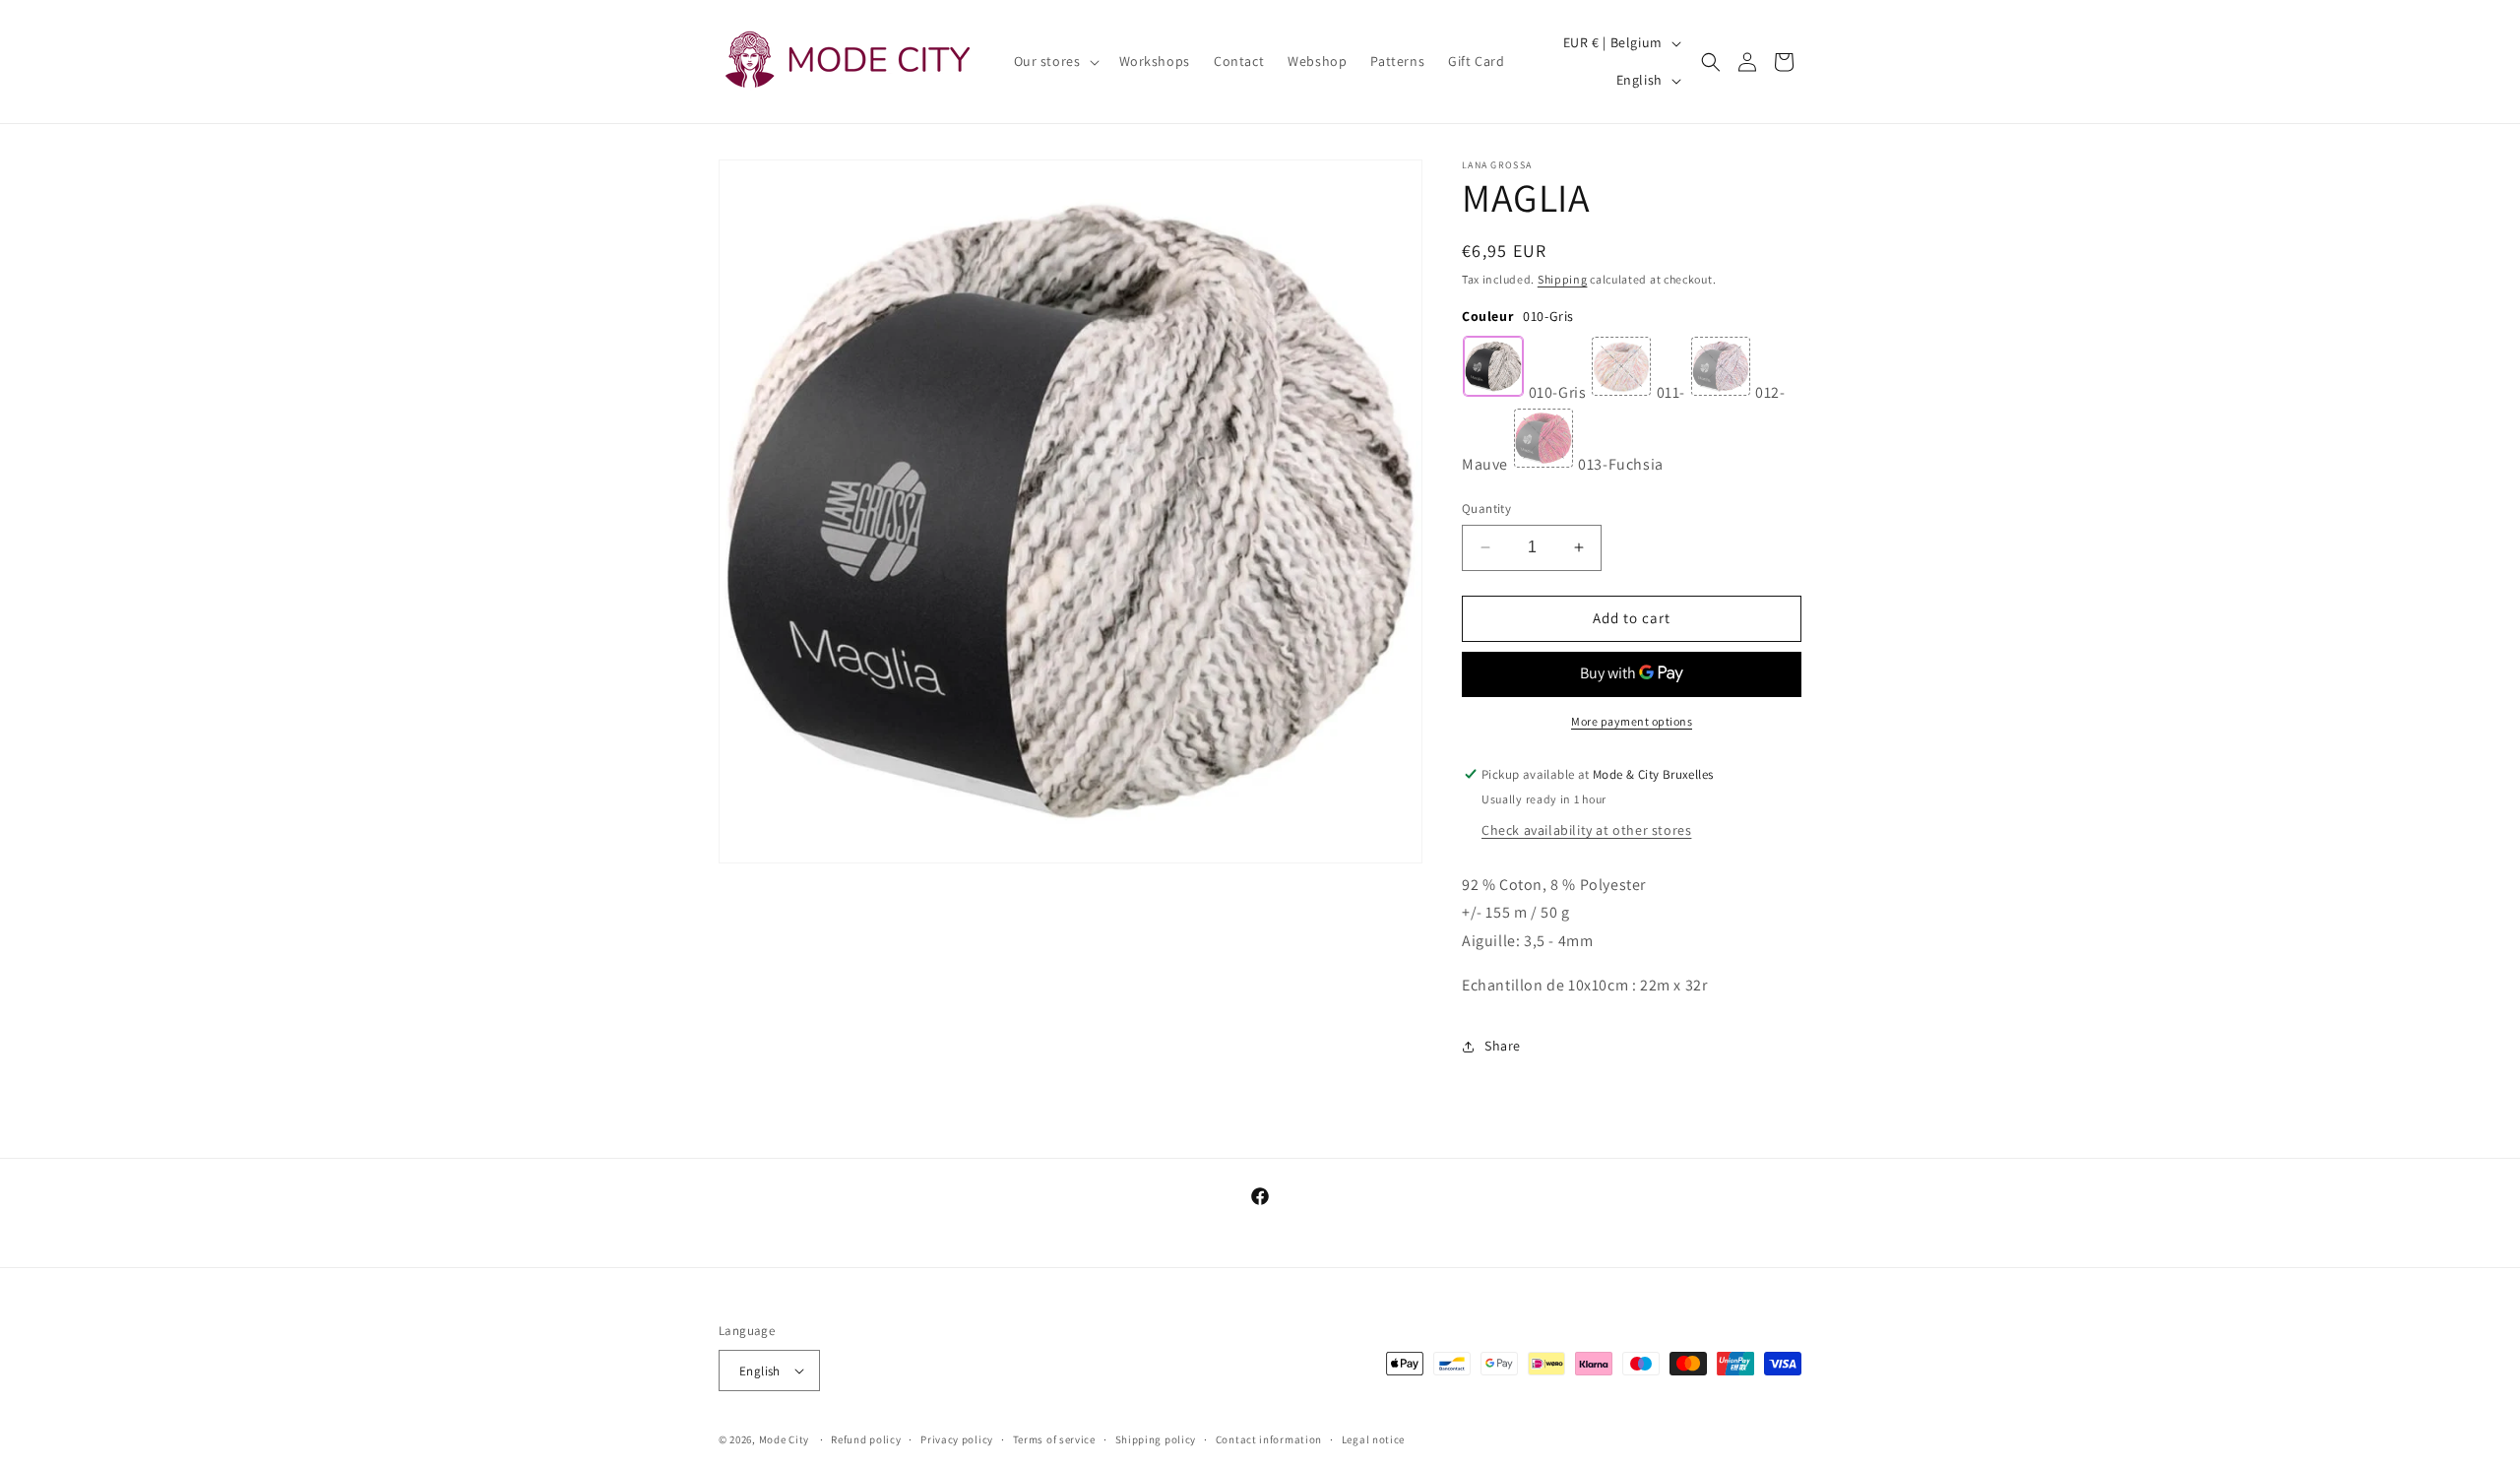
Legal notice (1373, 1439)
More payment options (1632, 721)
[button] (1055, 61)
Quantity (1486, 509)
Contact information (1269, 1439)
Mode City (784, 1439)
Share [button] (1503, 1046)
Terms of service (1054, 1439)
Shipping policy (1156, 1439)
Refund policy (866, 1439)
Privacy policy (957, 1439)
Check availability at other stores (1586, 830)
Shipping (1563, 279)
